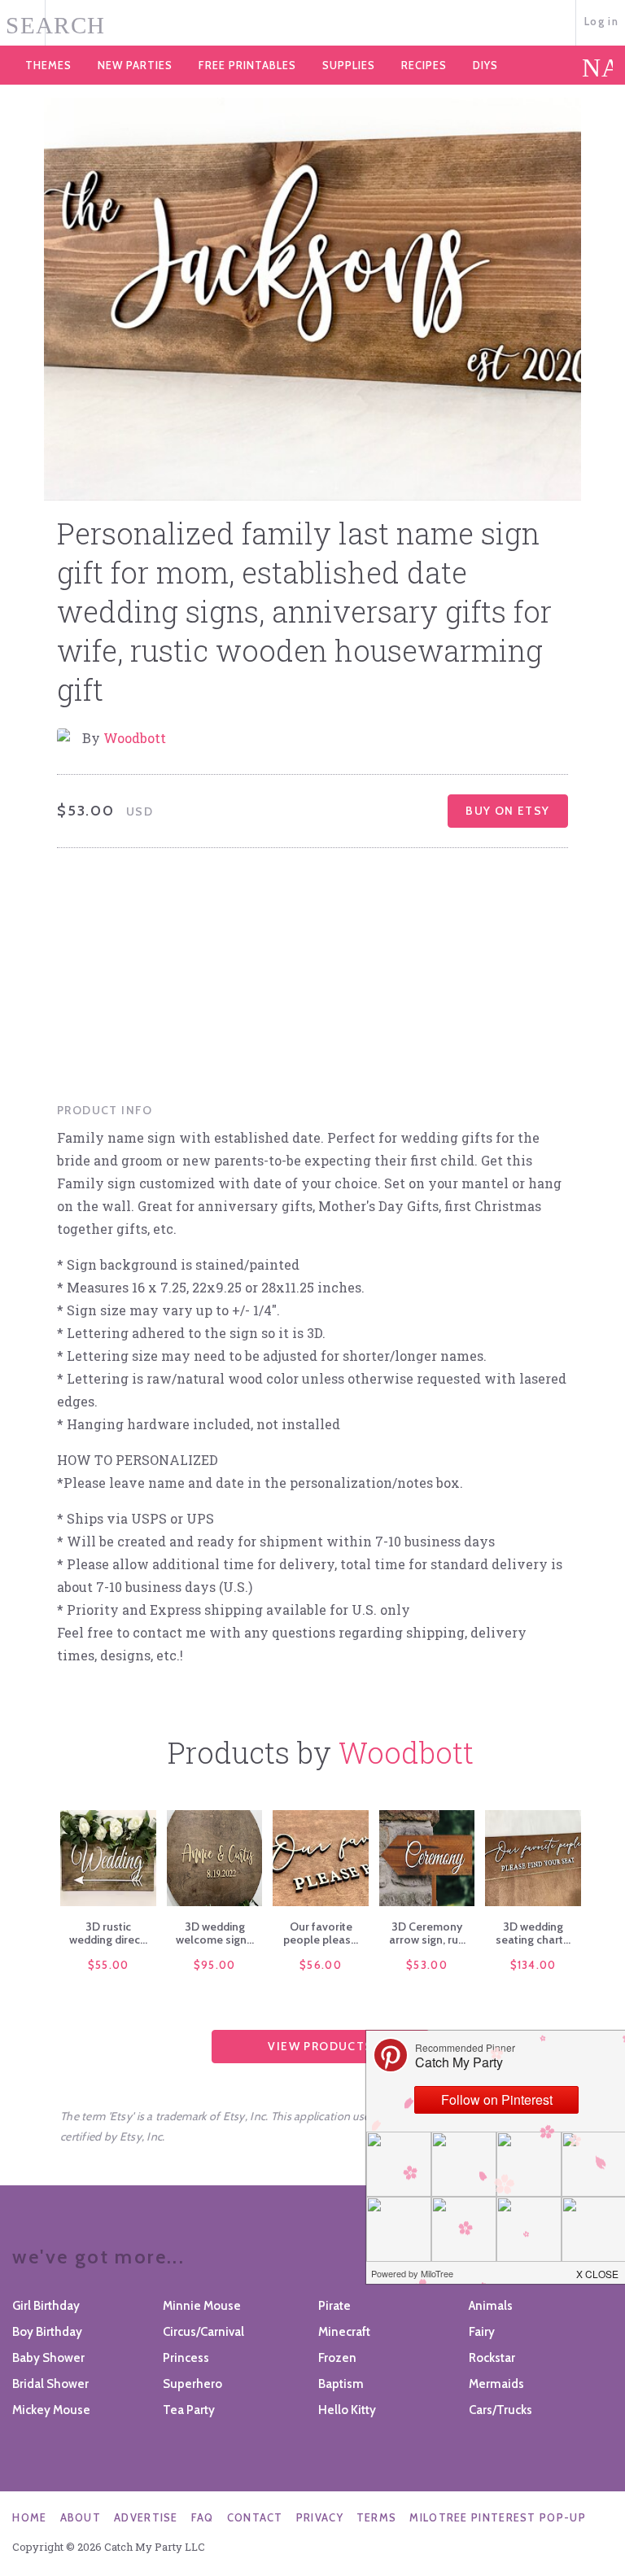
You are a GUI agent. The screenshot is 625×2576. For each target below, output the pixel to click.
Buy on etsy (507, 811)
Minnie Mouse (202, 2306)
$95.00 (215, 1965)
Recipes (424, 65)
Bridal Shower (50, 2384)
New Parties (135, 65)
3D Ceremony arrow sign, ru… (427, 1933)
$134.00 (533, 1965)
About (81, 2517)
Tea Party (189, 2410)
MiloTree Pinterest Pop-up (498, 2517)
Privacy (320, 2517)
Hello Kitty (347, 2410)
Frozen (337, 2358)
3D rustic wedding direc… (108, 1933)
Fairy (482, 2332)
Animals (491, 2306)
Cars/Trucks (500, 2410)
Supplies (349, 65)
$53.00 (427, 1965)
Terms (377, 2517)
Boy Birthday (47, 2332)
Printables (247, 65)
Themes (48, 65)
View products (320, 2046)
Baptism (341, 2384)
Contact (255, 2517)
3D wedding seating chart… (533, 1933)
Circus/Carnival (203, 2332)
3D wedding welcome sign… (215, 1933)
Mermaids (496, 2384)
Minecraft (344, 2332)
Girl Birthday (46, 2306)
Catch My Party (312, 24)
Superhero (192, 2384)
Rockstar (492, 2358)
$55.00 (109, 1965)
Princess (186, 2358)
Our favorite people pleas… (321, 1933)
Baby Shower (48, 2358)
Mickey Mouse (51, 2410)
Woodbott (135, 738)
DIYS (485, 65)
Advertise (146, 2517)
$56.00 (321, 1965)
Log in (601, 21)
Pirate (334, 2306)
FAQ (203, 2517)
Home (29, 2517)
